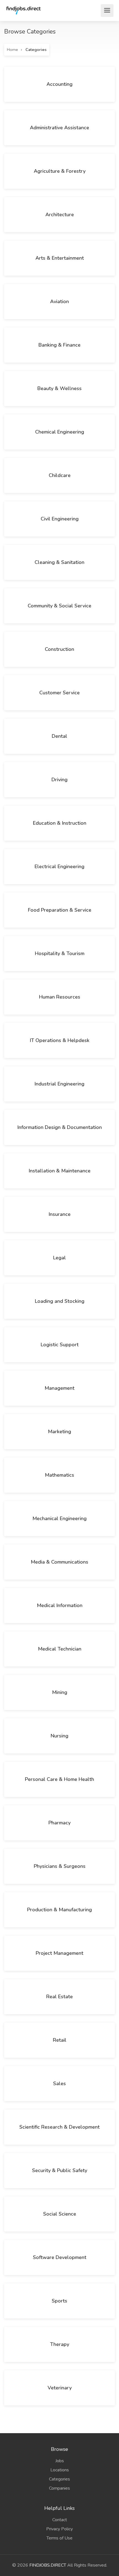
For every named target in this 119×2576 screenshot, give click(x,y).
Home (12, 50)
